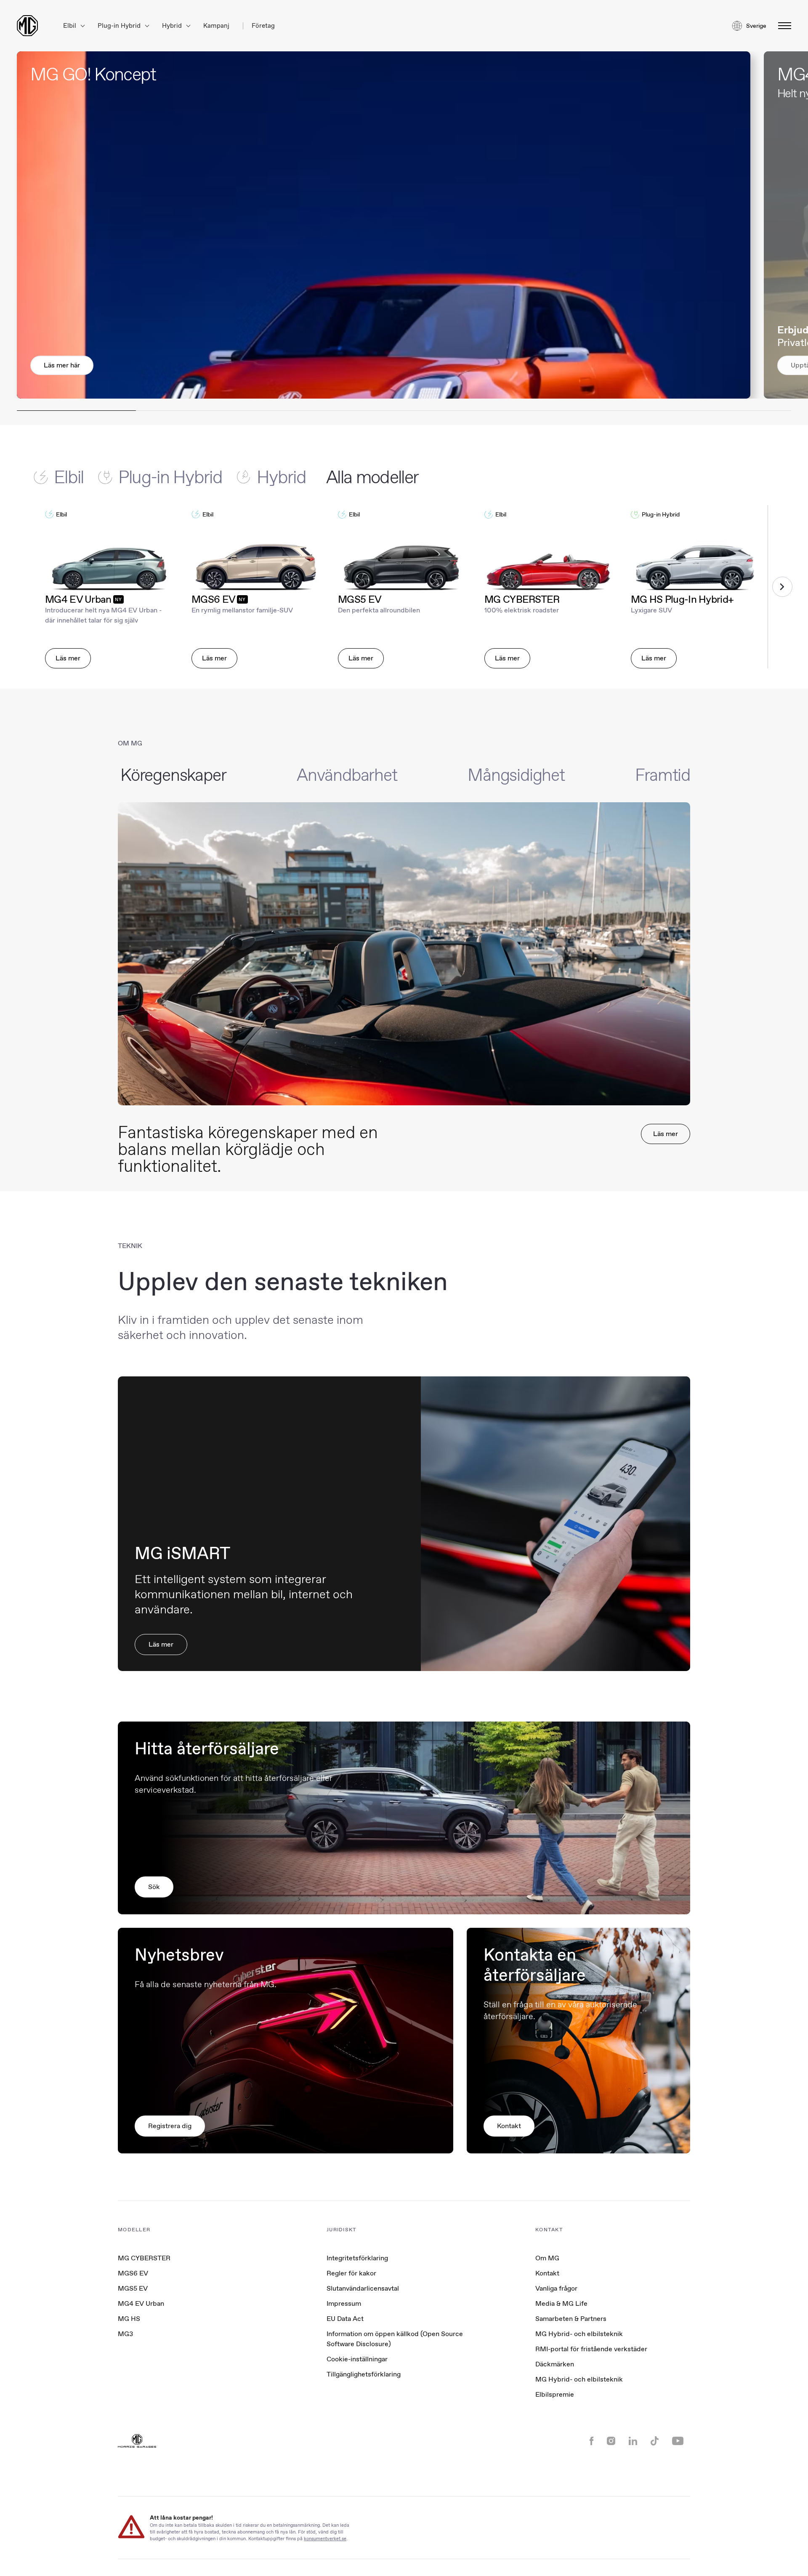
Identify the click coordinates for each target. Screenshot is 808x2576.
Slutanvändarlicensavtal (363, 2288)
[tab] (66, 477)
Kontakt (547, 2273)
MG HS (129, 2319)
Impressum (344, 2303)
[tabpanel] (404, 587)
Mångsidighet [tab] (516, 775)
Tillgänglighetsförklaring (364, 2374)
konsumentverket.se (325, 2538)
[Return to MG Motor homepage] (27, 26)
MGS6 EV (133, 2273)
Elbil (70, 26)
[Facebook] (591, 2442)
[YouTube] (678, 2442)
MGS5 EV (133, 2288)
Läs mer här (62, 365)
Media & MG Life (561, 2303)
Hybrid (173, 26)
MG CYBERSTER (144, 2258)
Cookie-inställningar (357, 2359)
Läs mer (68, 658)
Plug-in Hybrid (120, 26)
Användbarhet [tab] (347, 775)
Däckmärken (555, 2364)
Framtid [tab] (663, 775)
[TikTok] (655, 2442)
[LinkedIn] (633, 2442)
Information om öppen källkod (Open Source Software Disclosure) (395, 2339)
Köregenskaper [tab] (173, 775)
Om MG (547, 2258)
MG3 (125, 2334)
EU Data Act (345, 2319)
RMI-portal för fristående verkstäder (591, 2349)
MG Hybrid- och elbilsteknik (579, 2334)
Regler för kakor (351, 2273)
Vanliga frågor (556, 2288)
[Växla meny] (782, 26)
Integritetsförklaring (357, 2258)
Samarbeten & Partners (571, 2319)
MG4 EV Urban (141, 2303)
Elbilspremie (555, 2394)
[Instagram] (611, 2442)
